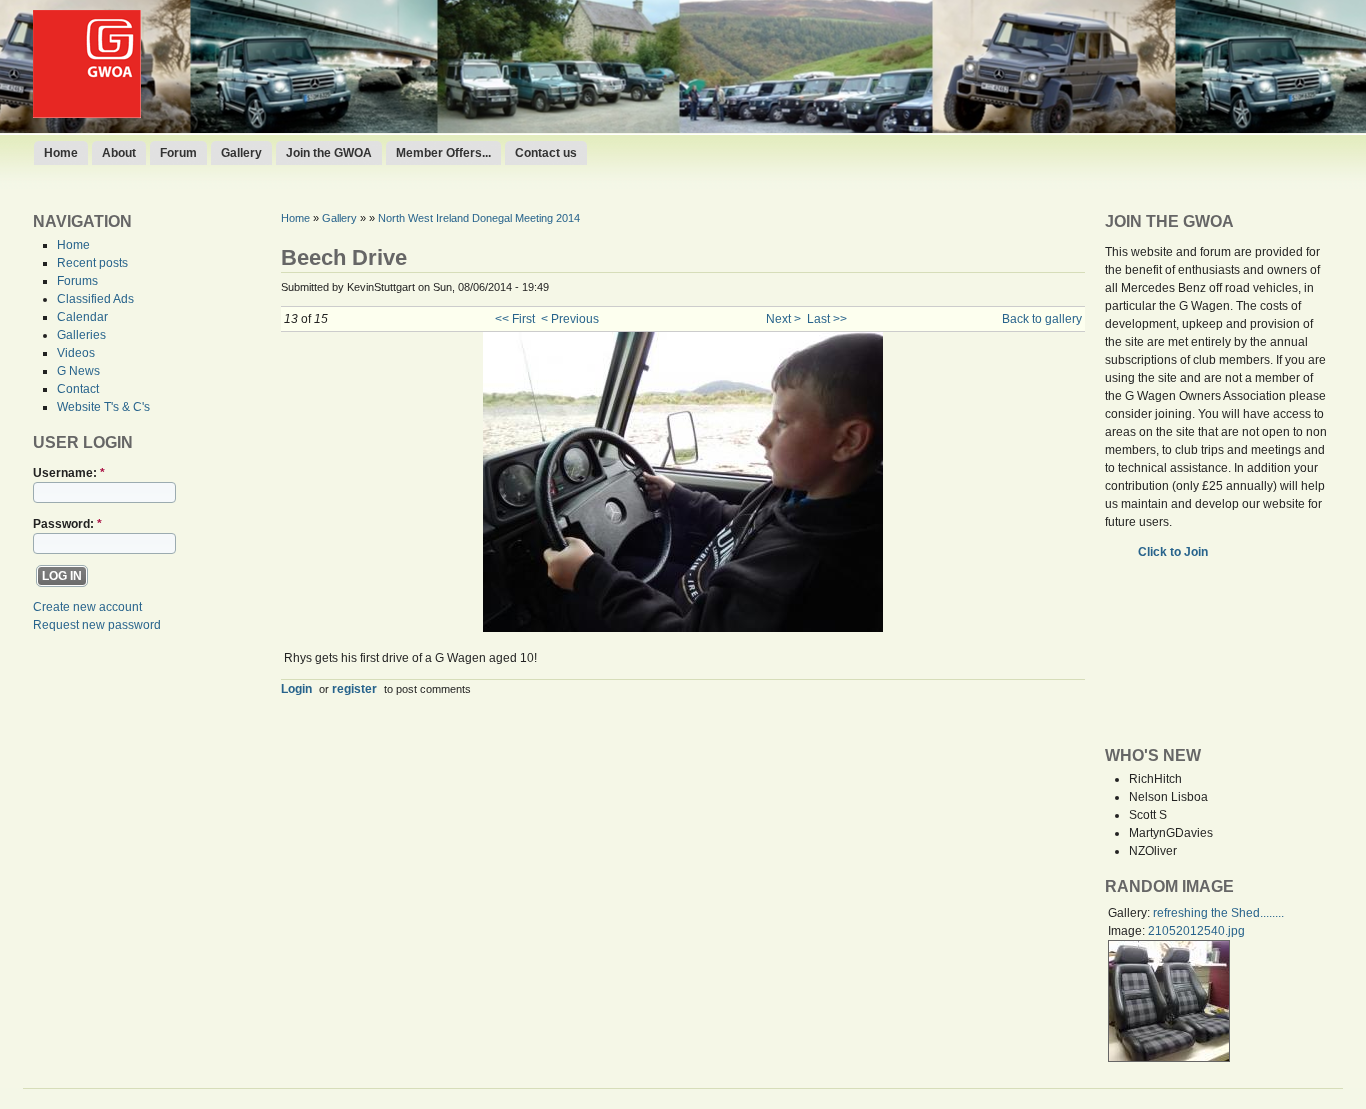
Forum (178, 153)
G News (78, 371)
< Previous (570, 319)
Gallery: (1130, 913)
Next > (783, 319)
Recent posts (92, 263)
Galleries (81, 335)
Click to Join (1174, 552)
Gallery (241, 153)
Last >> (827, 319)
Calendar (82, 317)
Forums (77, 281)
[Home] (87, 114)
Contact (78, 389)
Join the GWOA (329, 153)
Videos (76, 353)
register (354, 688)
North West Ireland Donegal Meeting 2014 (479, 218)
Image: (1128, 931)
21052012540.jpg (1196, 931)
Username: (69, 473)
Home (61, 153)
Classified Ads (95, 299)
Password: (67, 524)
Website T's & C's (103, 407)
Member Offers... (443, 153)
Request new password (97, 625)
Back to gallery (1042, 319)
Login (296, 688)
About (119, 153)
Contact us (546, 153)
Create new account (87, 607)
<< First (515, 319)
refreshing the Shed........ (1218, 913)
